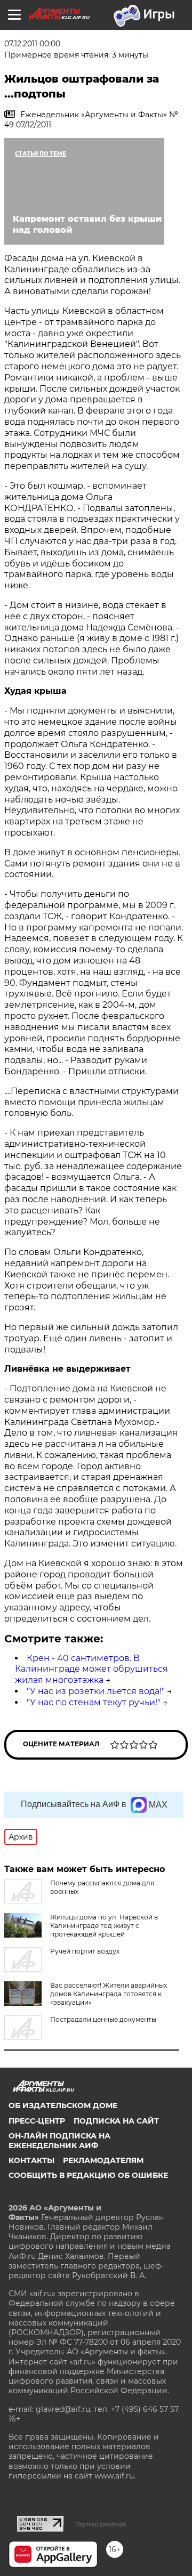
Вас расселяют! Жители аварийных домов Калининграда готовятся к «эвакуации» (109, 1994)
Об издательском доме (63, 2105)
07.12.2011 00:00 (32, 44)
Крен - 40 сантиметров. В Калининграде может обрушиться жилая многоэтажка (91, 1669)
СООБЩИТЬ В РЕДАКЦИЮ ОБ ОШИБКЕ (88, 2175)
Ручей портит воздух (85, 1951)
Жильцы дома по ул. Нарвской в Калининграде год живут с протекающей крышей (104, 1926)
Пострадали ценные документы (103, 2019)
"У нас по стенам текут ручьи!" (94, 1702)
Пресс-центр (37, 2121)
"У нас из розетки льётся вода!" (96, 1691)
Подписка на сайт (116, 2121)
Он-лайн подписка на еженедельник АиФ (59, 2141)
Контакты (31, 2160)
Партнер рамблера (101, 2524)
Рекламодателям (103, 2160)
